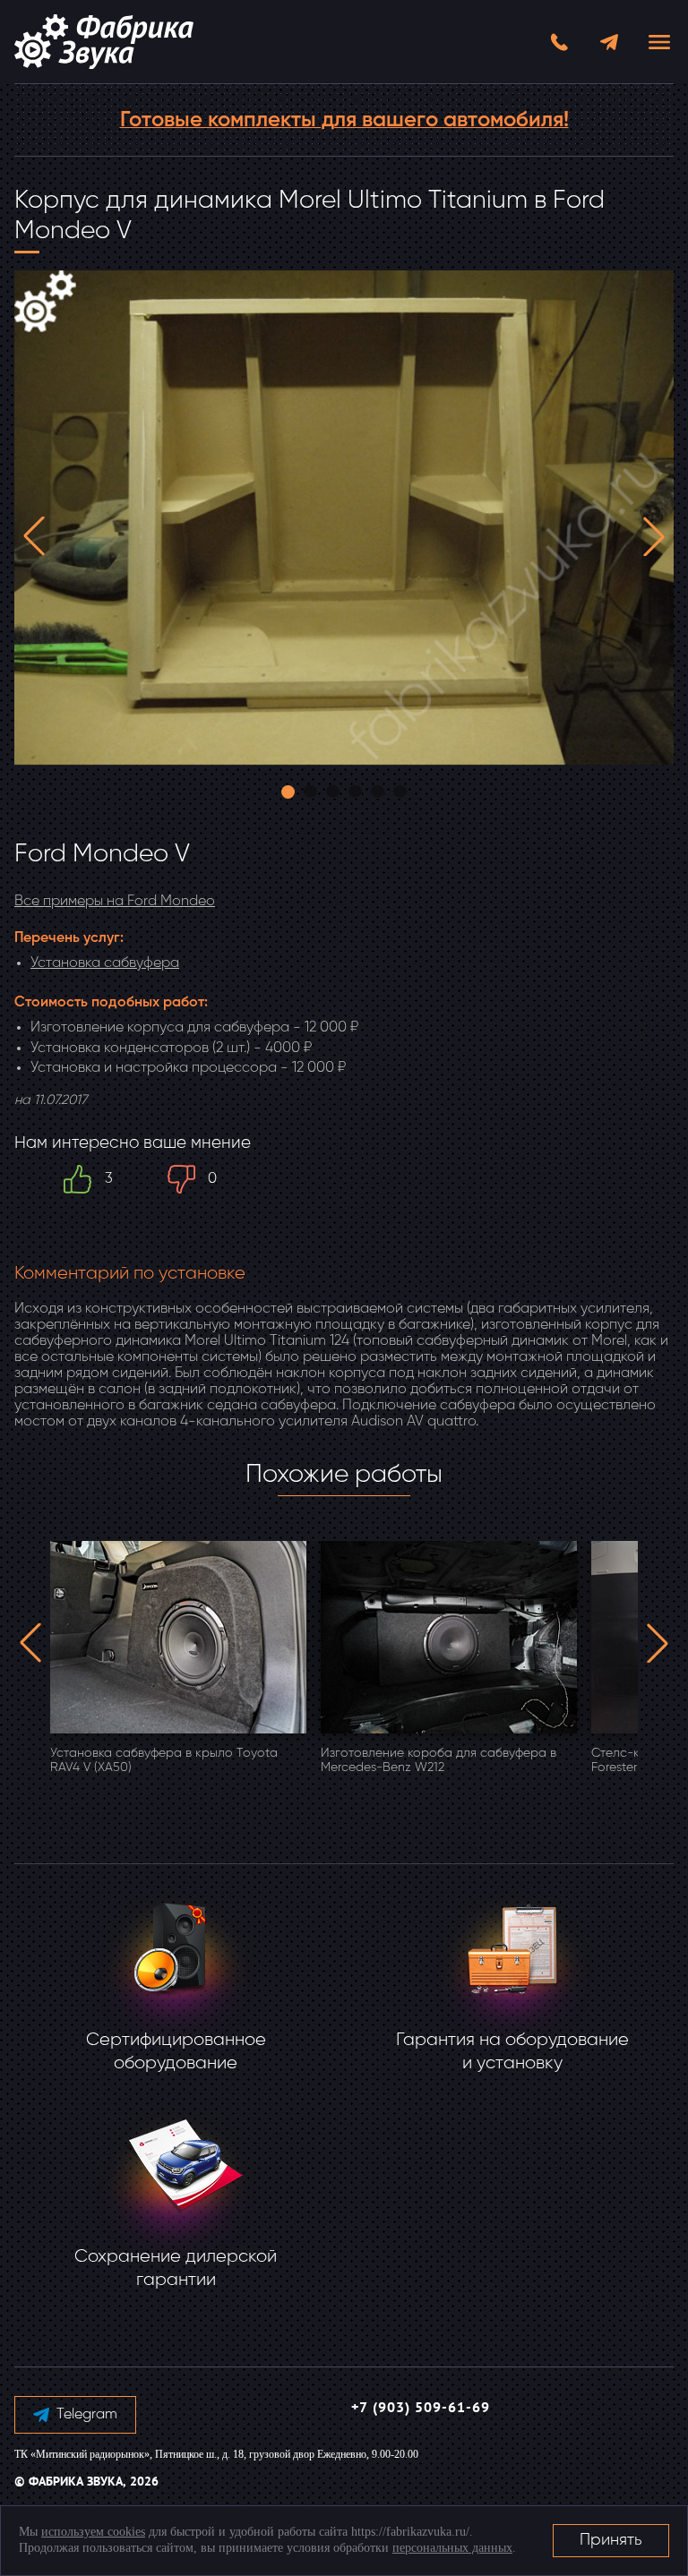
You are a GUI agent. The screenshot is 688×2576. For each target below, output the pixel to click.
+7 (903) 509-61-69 (421, 2409)
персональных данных (452, 2548)
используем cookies (93, 2532)
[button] (34, 536)
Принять (611, 2540)
